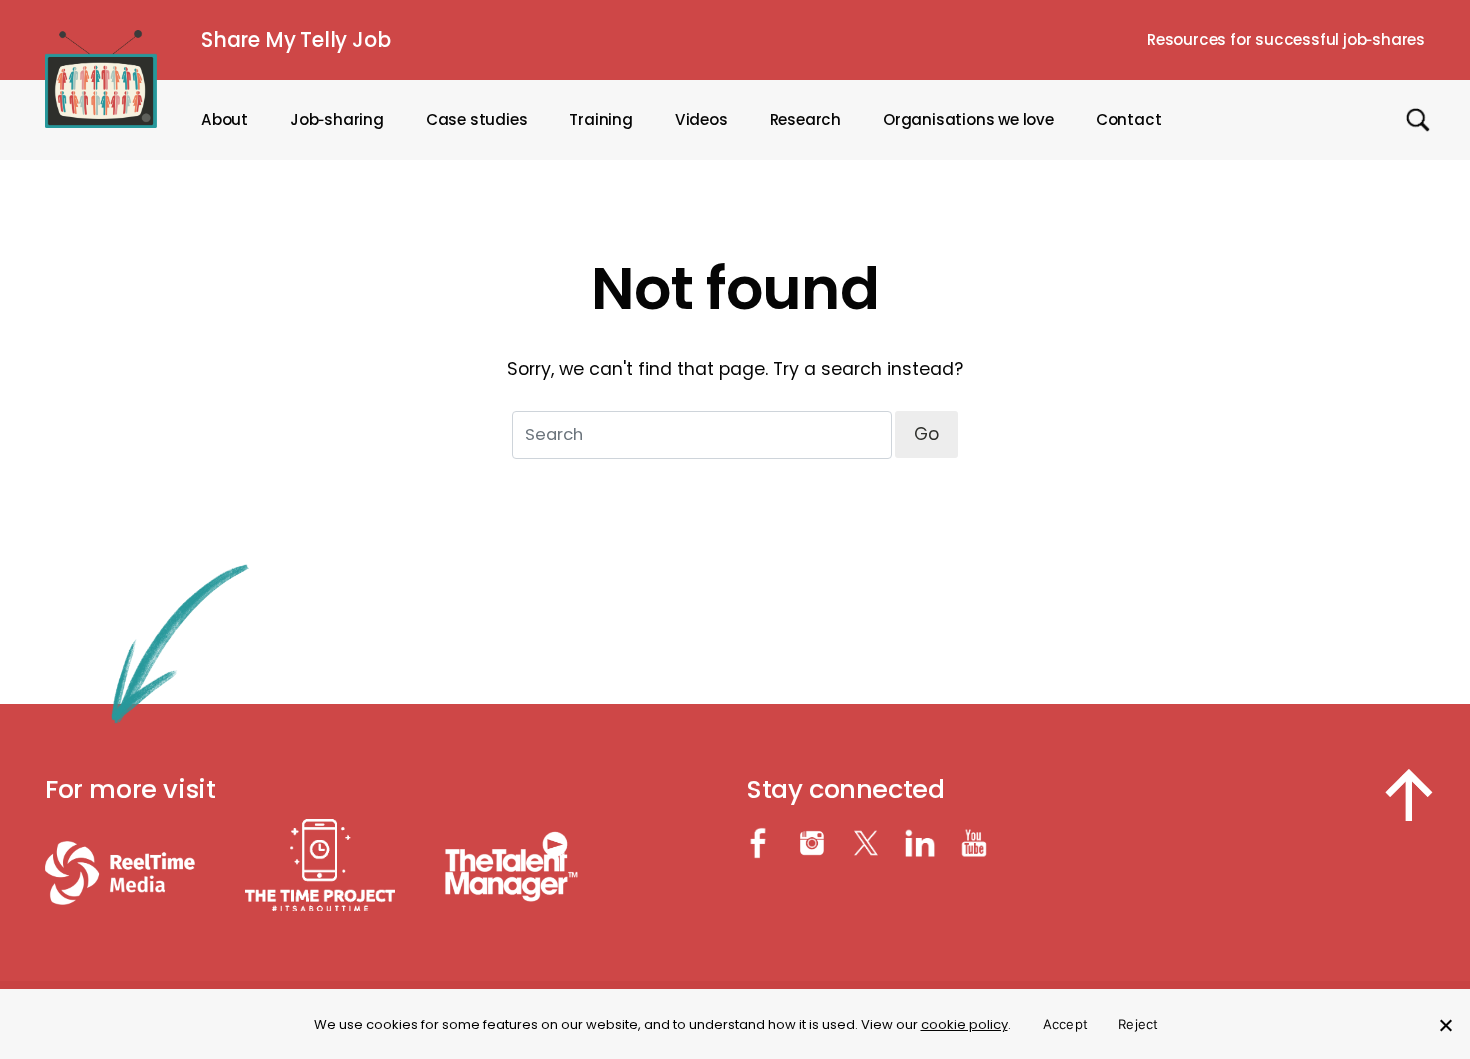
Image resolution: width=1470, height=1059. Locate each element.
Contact (1129, 119)
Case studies (477, 119)
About (224, 119)
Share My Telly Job (295, 39)
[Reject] (1445, 1025)
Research (805, 119)
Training (600, 119)
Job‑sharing (337, 119)
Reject (1138, 1024)
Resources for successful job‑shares (1286, 39)
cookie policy (964, 1024)
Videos (701, 119)
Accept (1066, 1024)
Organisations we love (968, 119)
